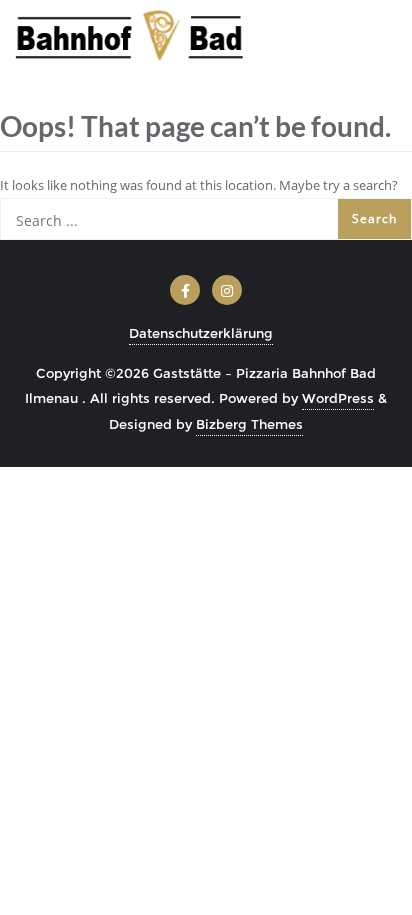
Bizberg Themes (249, 424)
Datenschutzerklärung (201, 333)
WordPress (338, 398)
